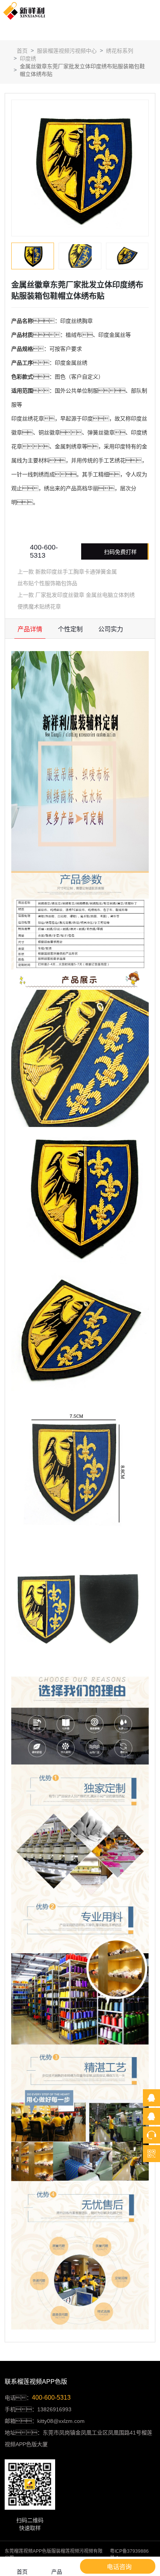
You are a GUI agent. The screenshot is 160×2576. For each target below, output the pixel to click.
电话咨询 (119, 2567)
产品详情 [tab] (30, 629)
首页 (21, 51)
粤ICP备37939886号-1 (129, 2554)
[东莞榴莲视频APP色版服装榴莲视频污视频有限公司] (24, 11)
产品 (57, 2572)
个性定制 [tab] (70, 629)
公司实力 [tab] (111, 629)
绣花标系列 (120, 51)
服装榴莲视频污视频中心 (67, 51)
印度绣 (28, 59)
